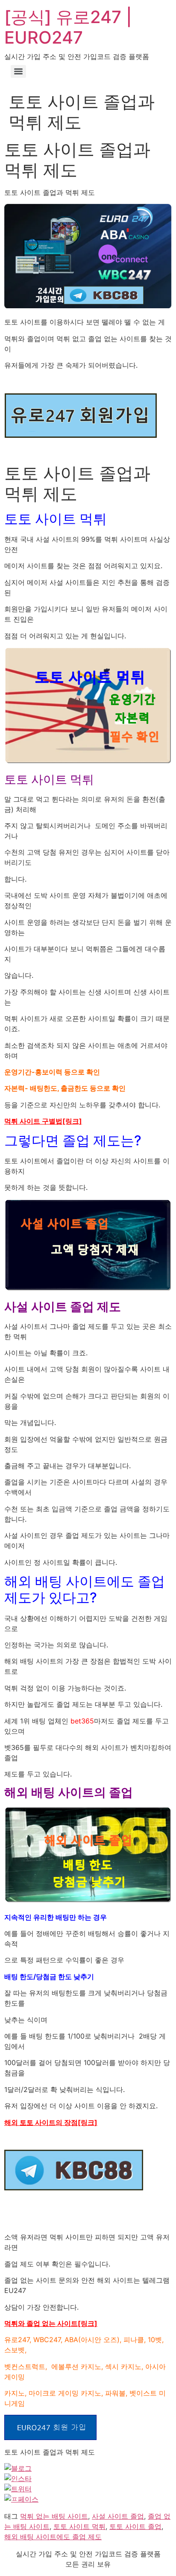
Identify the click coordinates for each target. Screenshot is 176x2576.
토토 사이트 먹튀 (79, 2526)
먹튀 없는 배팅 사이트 (54, 2516)
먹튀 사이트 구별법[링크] (43, 1121)
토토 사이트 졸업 (135, 2526)
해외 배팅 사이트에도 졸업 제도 (53, 2537)
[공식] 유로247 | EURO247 (68, 27)
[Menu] (18, 71)
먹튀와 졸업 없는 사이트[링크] (51, 2323)
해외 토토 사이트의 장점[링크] (51, 2122)
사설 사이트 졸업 (118, 2516)
